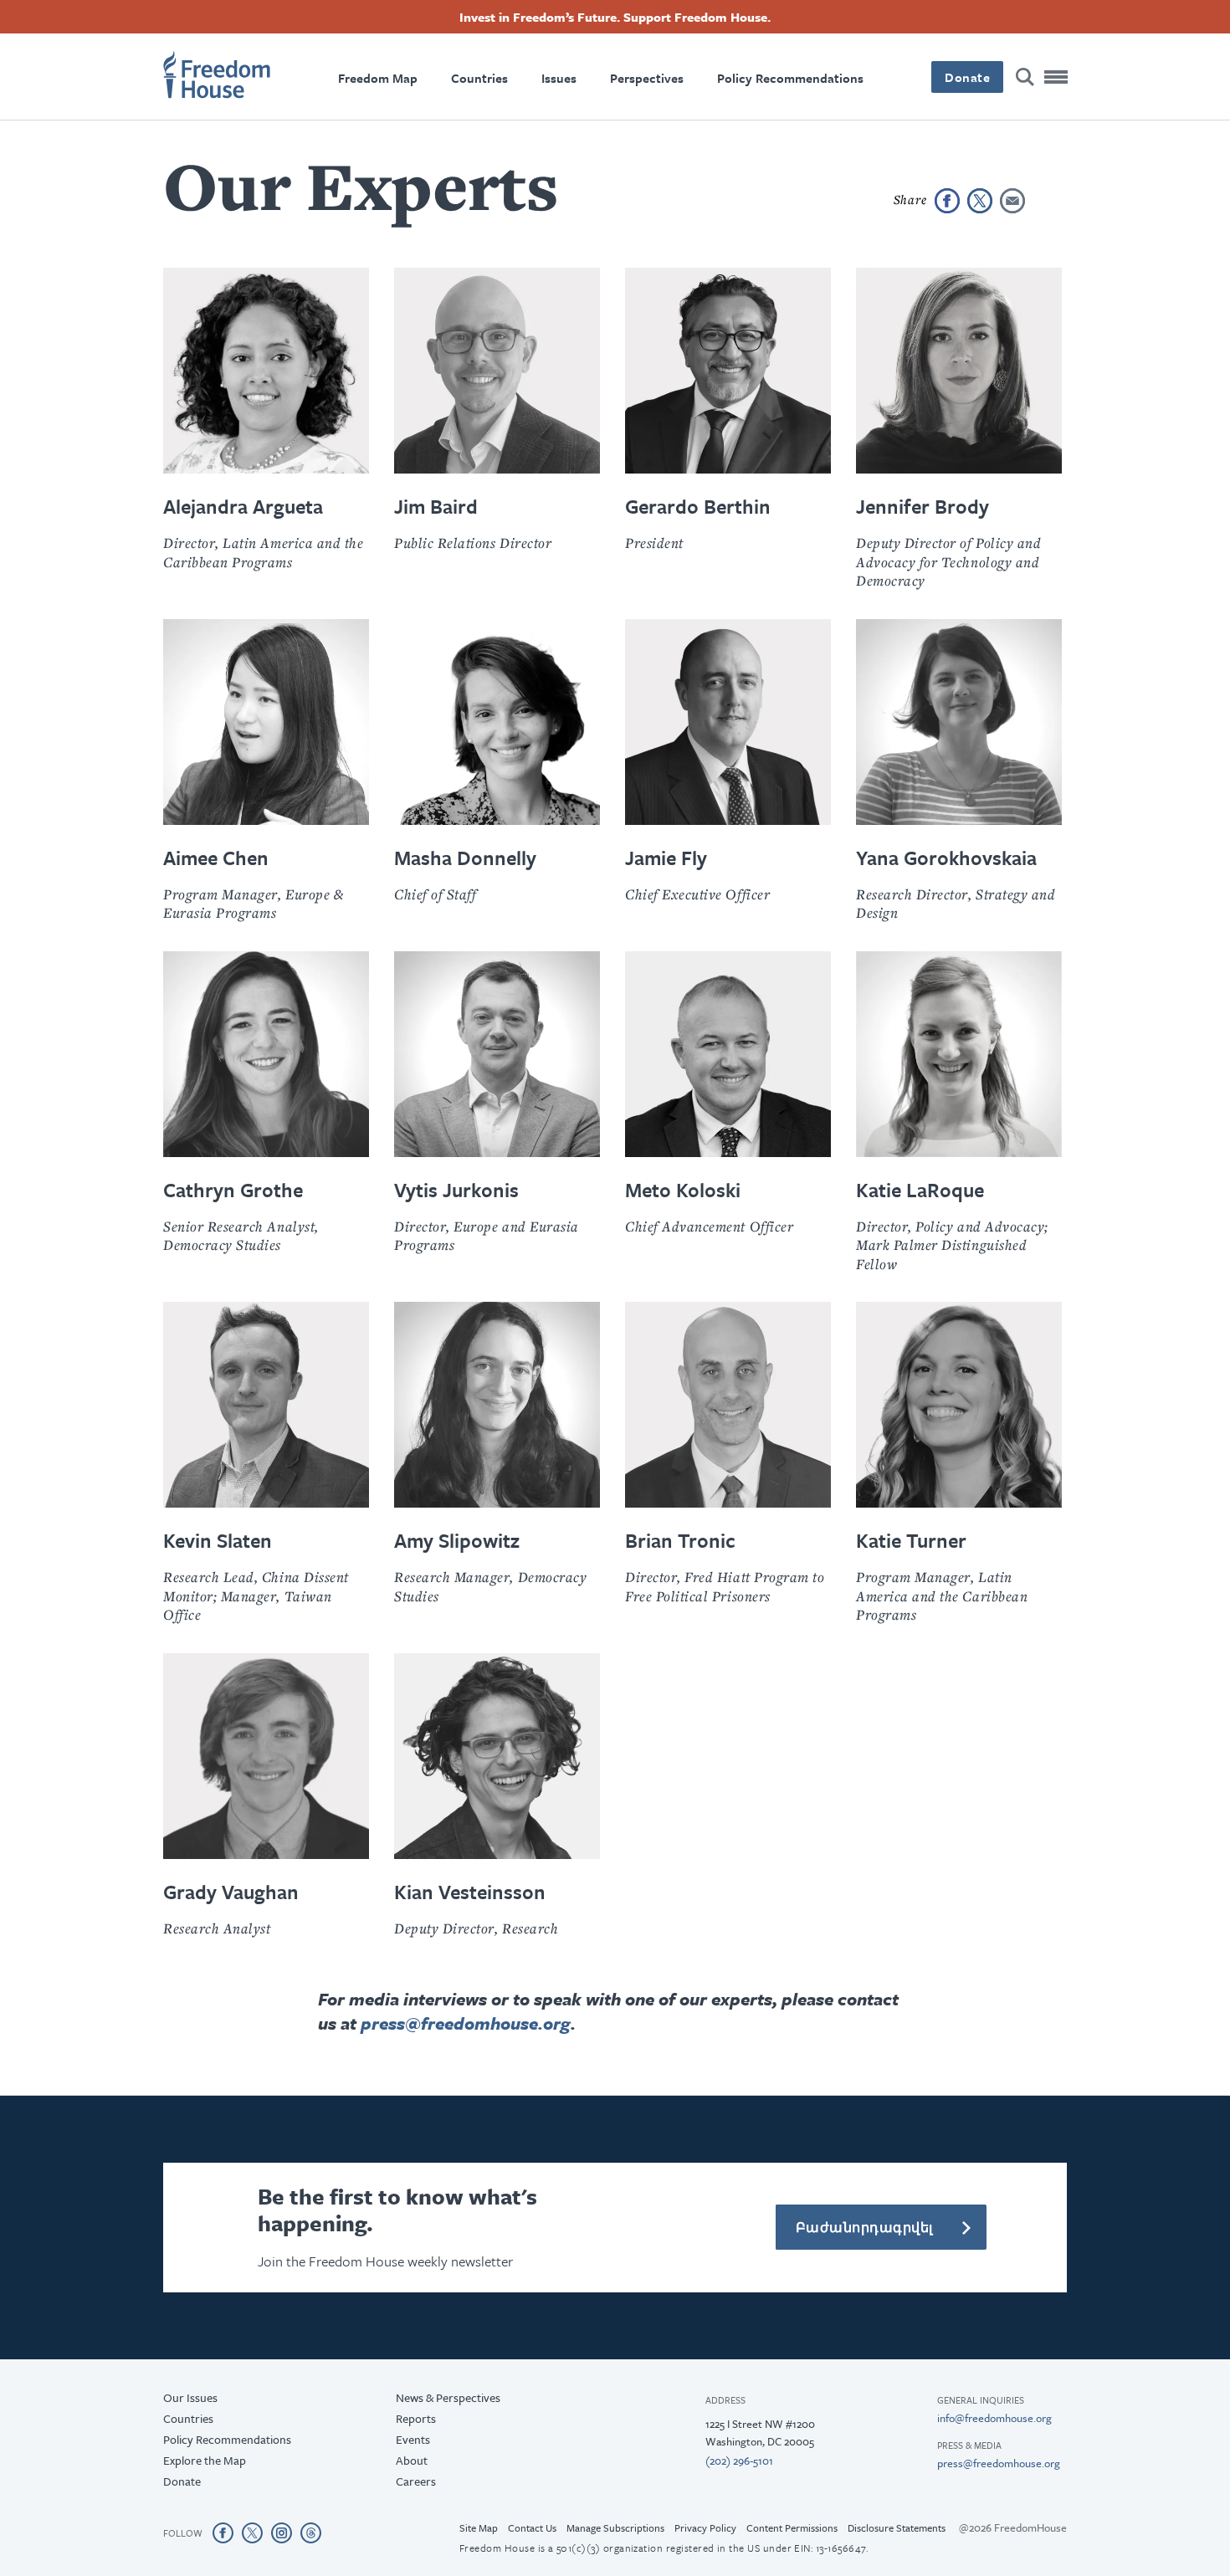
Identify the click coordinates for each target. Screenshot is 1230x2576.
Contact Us (532, 2527)
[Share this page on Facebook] (947, 201)
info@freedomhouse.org (994, 2418)
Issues (559, 78)
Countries (479, 78)
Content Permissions (792, 2527)
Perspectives (647, 78)
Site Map (479, 2527)
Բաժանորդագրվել (864, 2227)
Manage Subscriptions (615, 2527)
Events (413, 2439)
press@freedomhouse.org (466, 2023)
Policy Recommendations (790, 78)
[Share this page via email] (1012, 201)
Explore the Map (205, 2460)
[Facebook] (223, 2532)
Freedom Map (378, 78)
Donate (967, 77)
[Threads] (311, 2532)
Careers (416, 2481)
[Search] (1025, 77)
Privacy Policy (705, 2527)
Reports (416, 2418)
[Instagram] (282, 2532)
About (412, 2460)
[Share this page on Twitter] (980, 201)
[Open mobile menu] (1057, 77)
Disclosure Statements (897, 2527)
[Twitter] (252, 2532)
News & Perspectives (448, 2397)
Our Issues (190, 2397)
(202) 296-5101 (739, 2461)
